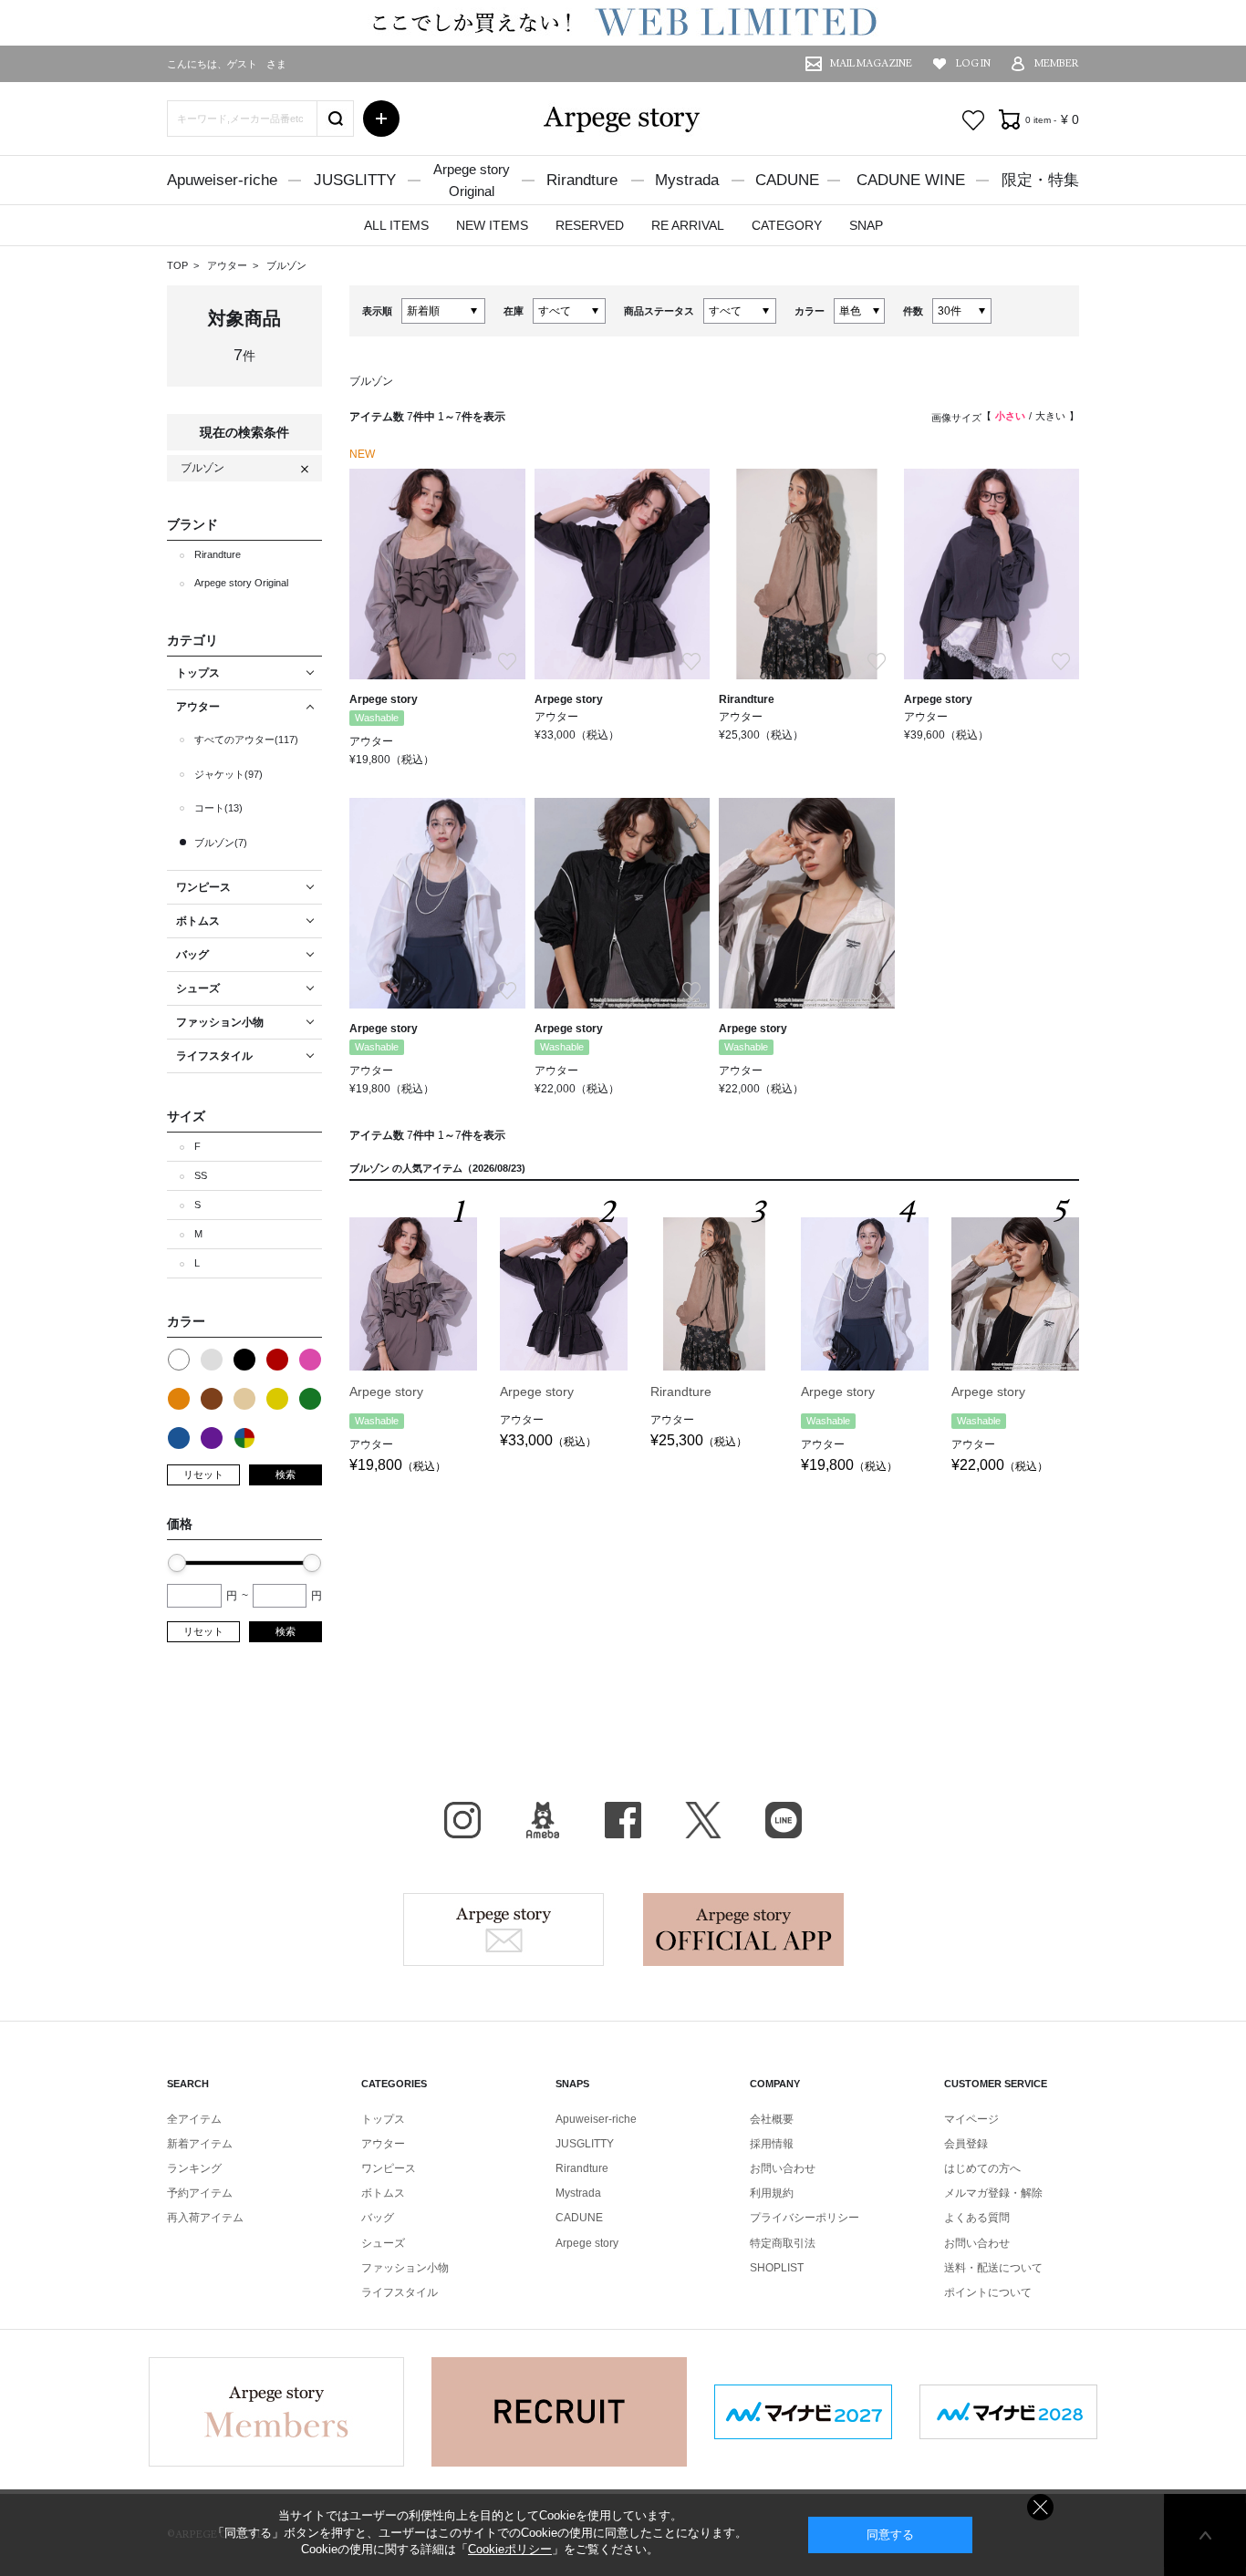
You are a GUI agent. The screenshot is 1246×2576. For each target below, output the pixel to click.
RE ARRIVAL (688, 225)
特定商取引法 (783, 2243)
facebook (623, 1820)
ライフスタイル (400, 2292)
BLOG (543, 1820)
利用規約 (772, 2193)
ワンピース (389, 2168)
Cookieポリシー (510, 2549)
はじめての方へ (982, 2168)
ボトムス (383, 2193)
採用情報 (772, 2144)
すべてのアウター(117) (246, 740)
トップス (383, 2119)
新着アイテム (200, 2144)
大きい (1050, 416)
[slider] (177, 1563)
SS (201, 1175)
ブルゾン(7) (221, 843)
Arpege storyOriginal (472, 180)
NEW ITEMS (492, 225)
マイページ (971, 2119)
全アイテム (194, 2119)
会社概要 (772, 2119)
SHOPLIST (777, 2268)
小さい (1010, 416)
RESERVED (590, 225)
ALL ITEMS (396, 225)
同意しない (1040, 2507)
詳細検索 (381, 119)
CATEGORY (787, 225)
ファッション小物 (405, 2268)
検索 (286, 1474)
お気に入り (973, 120)
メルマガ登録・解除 (993, 2193)
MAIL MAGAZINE (871, 63)
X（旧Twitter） (703, 1820)
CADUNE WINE (911, 180)
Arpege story (504, 1929)
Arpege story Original (241, 583)
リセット (203, 1474)
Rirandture (582, 180)
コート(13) (218, 808)
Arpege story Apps (743, 1929)
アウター (228, 265)
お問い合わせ (783, 2168)
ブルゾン (286, 265)
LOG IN (973, 63)
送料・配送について (993, 2268)
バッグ (378, 2218)
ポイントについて (988, 2292)
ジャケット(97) (228, 774)
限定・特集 (1040, 180)
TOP (177, 265)
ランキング (194, 2168)
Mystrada (687, 180)
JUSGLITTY (355, 180)
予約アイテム (200, 2193)
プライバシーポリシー (805, 2218)
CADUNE (787, 180)
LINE (784, 1820)
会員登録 (966, 2144)
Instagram (462, 1820)
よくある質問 (977, 2218)
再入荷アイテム (205, 2218)
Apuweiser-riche (222, 180)
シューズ (383, 2243)
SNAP (866, 225)
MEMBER (1057, 63)
